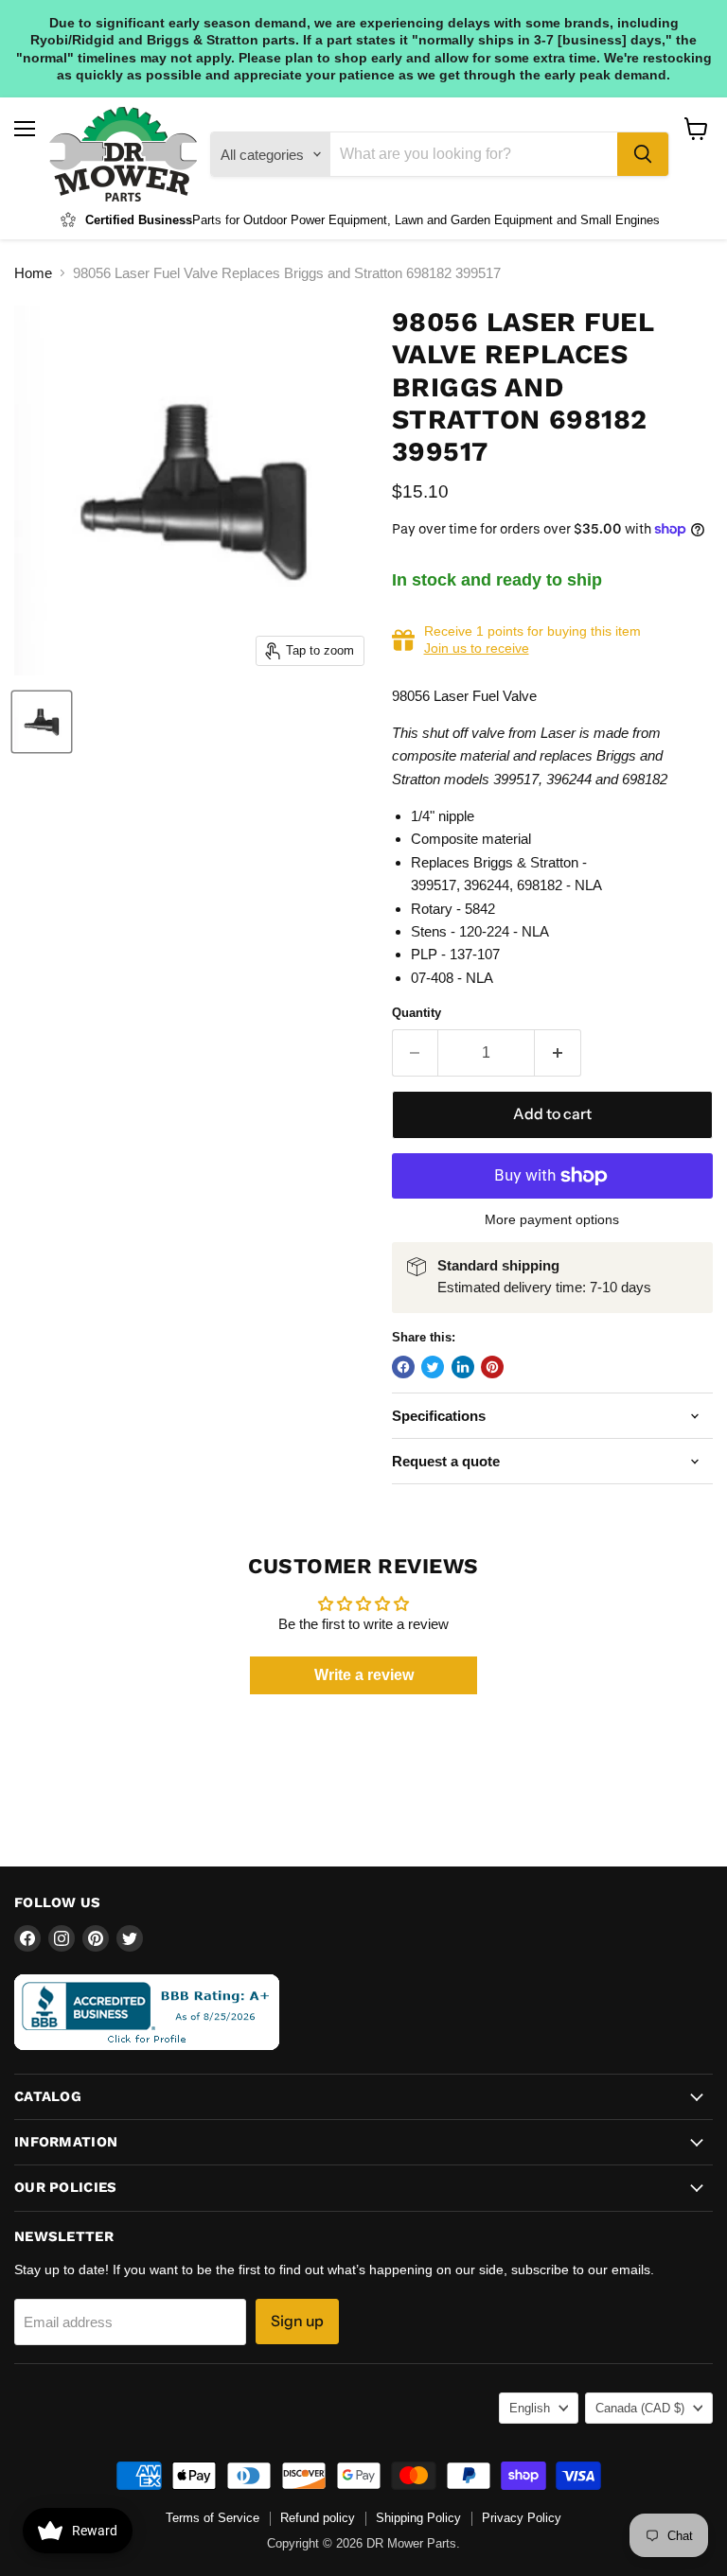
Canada (640, 2408)
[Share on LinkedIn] (463, 1367)
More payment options (552, 1219)
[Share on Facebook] (403, 1367)
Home (33, 273)
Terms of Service (213, 2518)
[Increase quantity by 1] (558, 1053)
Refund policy (318, 2518)
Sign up (297, 2321)
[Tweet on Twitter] (433, 1367)
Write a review (364, 1675)
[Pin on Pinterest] (492, 1367)
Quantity (417, 1013)
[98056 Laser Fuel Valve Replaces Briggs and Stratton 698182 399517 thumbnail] (42, 722)
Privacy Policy (522, 2518)
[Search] (643, 154)
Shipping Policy (418, 2518)
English (530, 2408)
